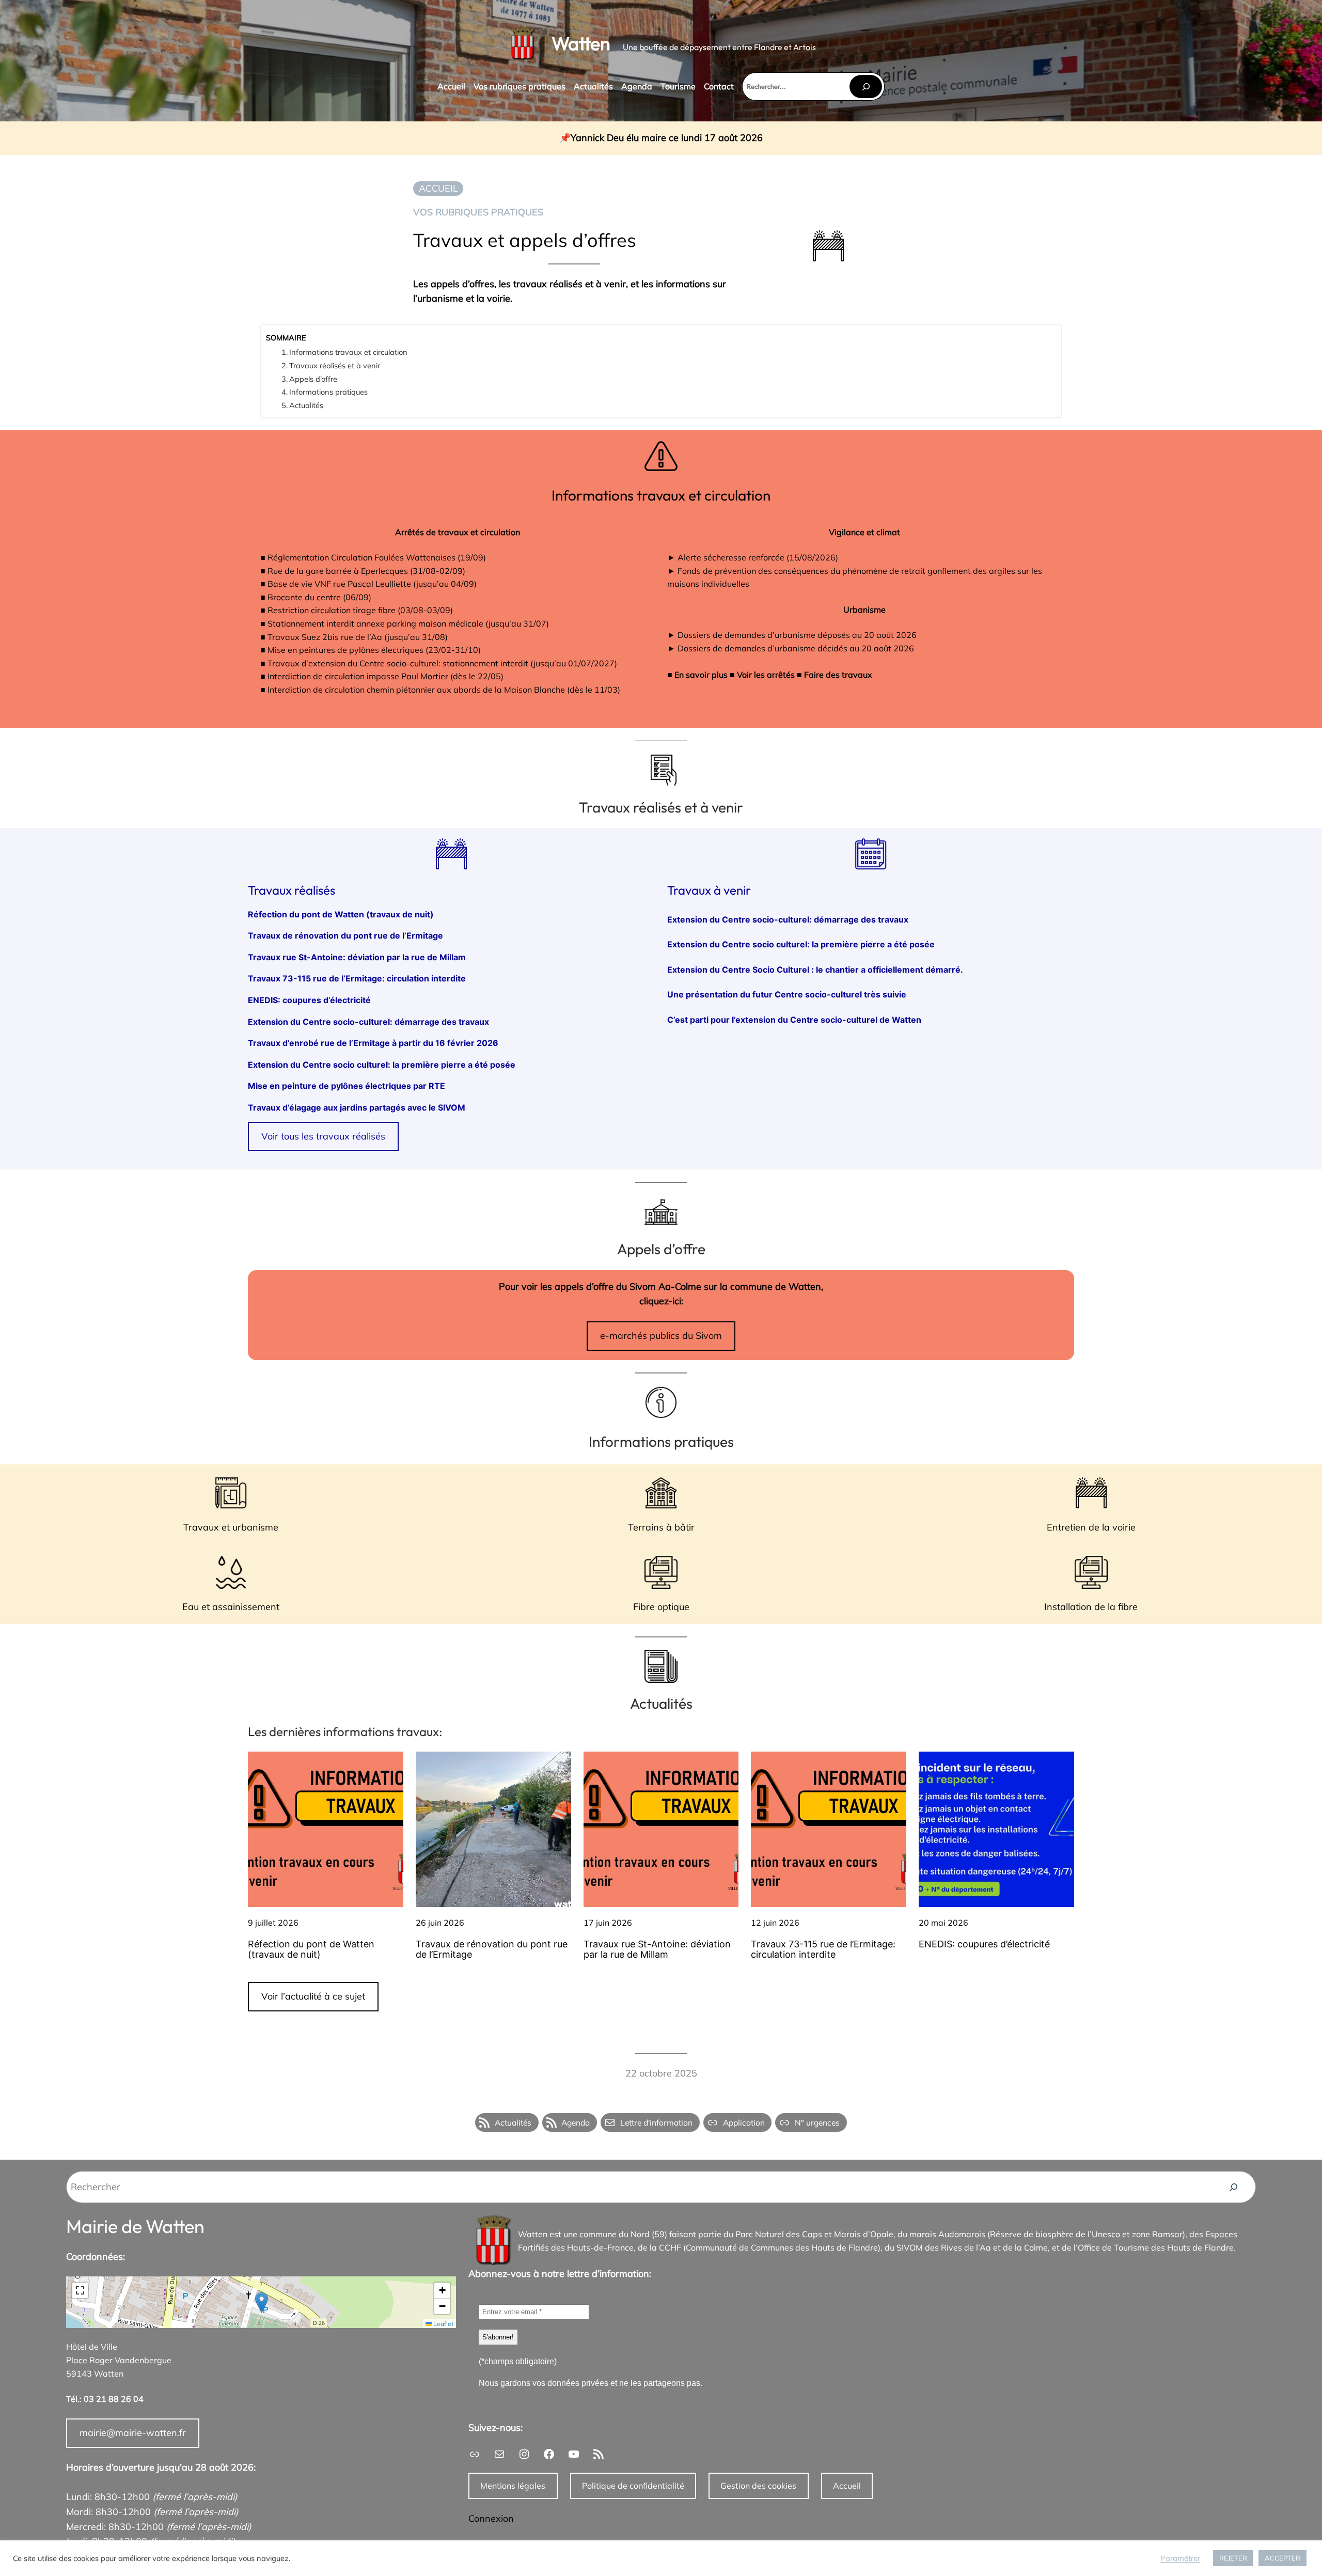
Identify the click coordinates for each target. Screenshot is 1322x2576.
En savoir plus (701, 675)
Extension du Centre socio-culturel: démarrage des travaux (368, 1022)
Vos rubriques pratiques (478, 212)
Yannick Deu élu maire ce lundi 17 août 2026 (667, 138)
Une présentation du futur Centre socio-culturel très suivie (787, 995)
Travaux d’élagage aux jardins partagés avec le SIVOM (357, 1108)
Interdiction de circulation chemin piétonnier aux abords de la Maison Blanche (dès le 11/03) (444, 690)
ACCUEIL (438, 188)
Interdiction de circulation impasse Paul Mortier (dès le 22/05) (385, 676)
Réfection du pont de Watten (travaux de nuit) (341, 915)
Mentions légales (513, 2486)
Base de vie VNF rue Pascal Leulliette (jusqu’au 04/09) (372, 584)
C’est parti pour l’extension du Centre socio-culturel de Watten (794, 1020)
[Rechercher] (865, 87)
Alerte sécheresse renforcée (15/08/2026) (758, 557)
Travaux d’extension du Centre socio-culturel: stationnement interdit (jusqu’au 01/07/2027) (442, 663)
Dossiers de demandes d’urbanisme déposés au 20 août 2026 (797, 635)
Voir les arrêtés (766, 675)
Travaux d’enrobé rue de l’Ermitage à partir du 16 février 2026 (373, 1043)
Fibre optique (661, 1607)
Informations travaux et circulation (348, 352)
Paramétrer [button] (1180, 2558)
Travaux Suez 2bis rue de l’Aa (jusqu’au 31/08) (358, 637)
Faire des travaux (838, 675)
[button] (262, 2302)
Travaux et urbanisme (231, 1527)
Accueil (847, 2486)
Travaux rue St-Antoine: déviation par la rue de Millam (357, 958)
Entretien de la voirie (1091, 1527)
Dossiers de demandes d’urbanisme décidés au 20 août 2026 (796, 648)
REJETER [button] (1233, 2558)
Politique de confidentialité (633, 2486)
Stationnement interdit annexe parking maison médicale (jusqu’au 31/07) (408, 623)
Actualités (306, 405)
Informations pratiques (328, 392)
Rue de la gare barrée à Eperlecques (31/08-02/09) (366, 571)
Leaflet (443, 2324)
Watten (581, 43)
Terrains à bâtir (661, 1527)
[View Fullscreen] (80, 2290)
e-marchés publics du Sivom (661, 1336)
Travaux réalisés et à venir (335, 365)
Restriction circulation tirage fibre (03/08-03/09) (360, 610)
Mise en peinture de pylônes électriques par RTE (347, 1086)
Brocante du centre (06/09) (319, 597)
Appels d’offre (313, 379)
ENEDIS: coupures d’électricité (309, 1001)
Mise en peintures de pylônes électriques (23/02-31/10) (374, 650)
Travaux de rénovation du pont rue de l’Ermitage (345, 936)
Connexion (491, 2518)
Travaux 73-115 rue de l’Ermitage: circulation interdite (357, 979)
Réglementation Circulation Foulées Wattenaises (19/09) (377, 557)
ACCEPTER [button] (1282, 2558)
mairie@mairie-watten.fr (133, 2433)
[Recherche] (1234, 2187)
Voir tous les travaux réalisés (323, 1136)
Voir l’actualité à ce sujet (313, 1996)
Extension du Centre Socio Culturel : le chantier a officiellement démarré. (815, 970)
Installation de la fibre (1091, 1607)
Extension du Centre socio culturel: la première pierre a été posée (383, 1065)
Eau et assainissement (231, 1607)
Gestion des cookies (758, 2486)
